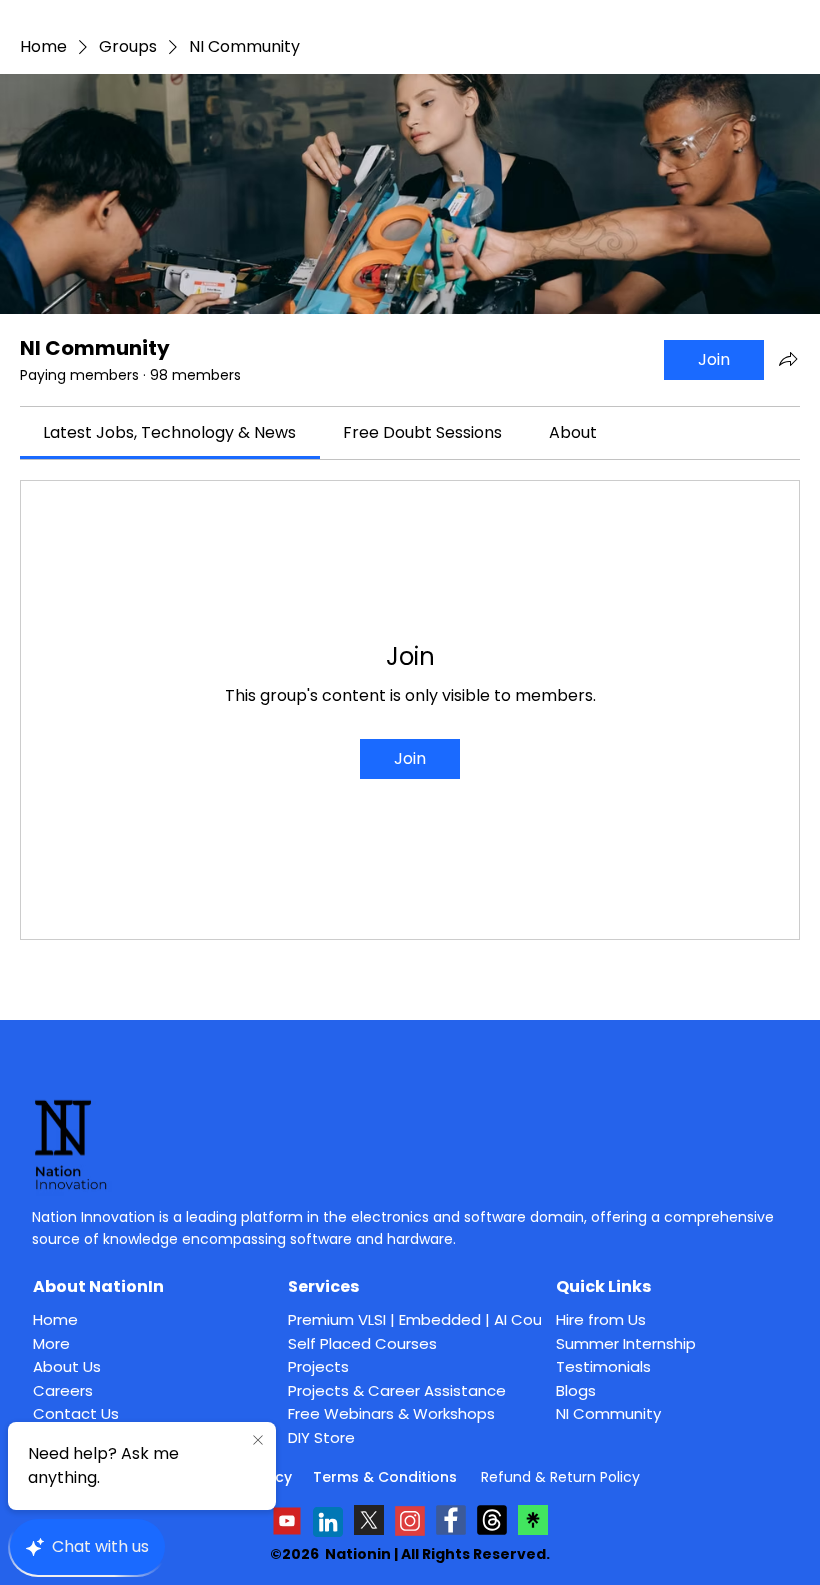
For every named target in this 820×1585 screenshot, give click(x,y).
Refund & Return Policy (560, 1477)
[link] (169, 432)
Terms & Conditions (387, 1477)
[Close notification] (258, 1441)
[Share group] (788, 359)
